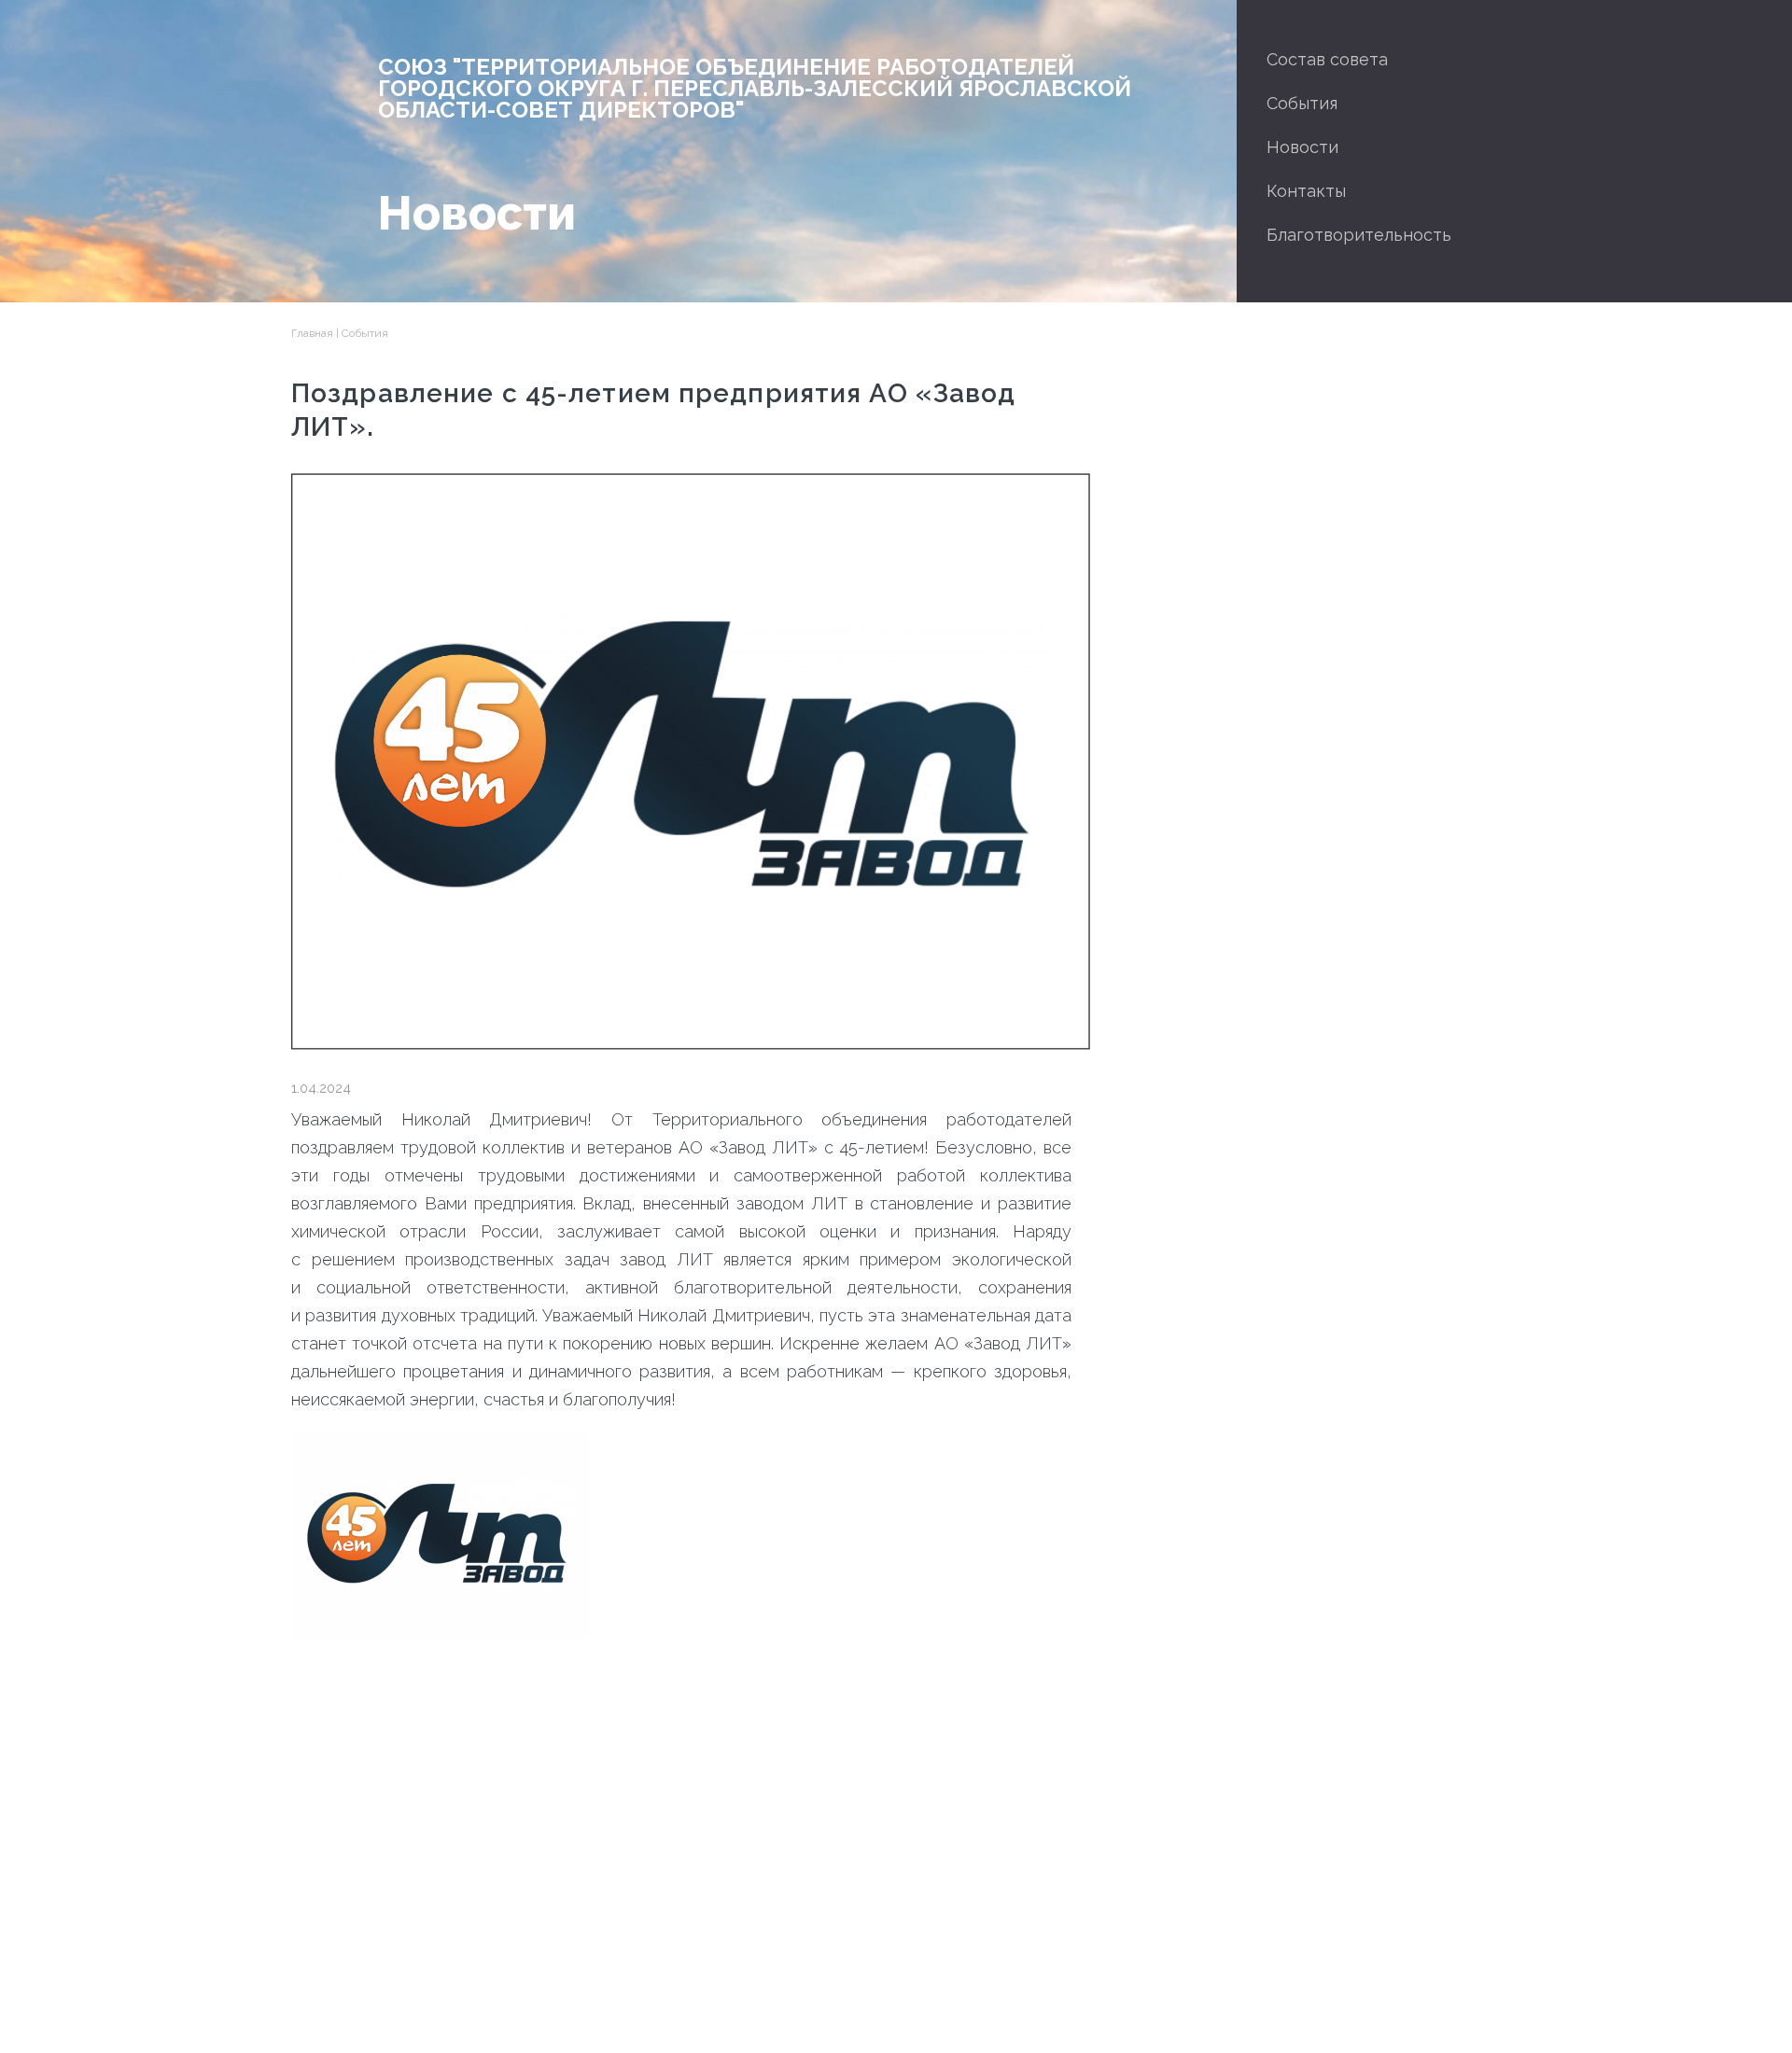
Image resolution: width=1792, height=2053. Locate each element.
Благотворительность (1359, 235)
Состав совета (1327, 59)
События (1302, 103)
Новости (1302, 147)
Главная (312, 333)
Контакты (1306, 191)
